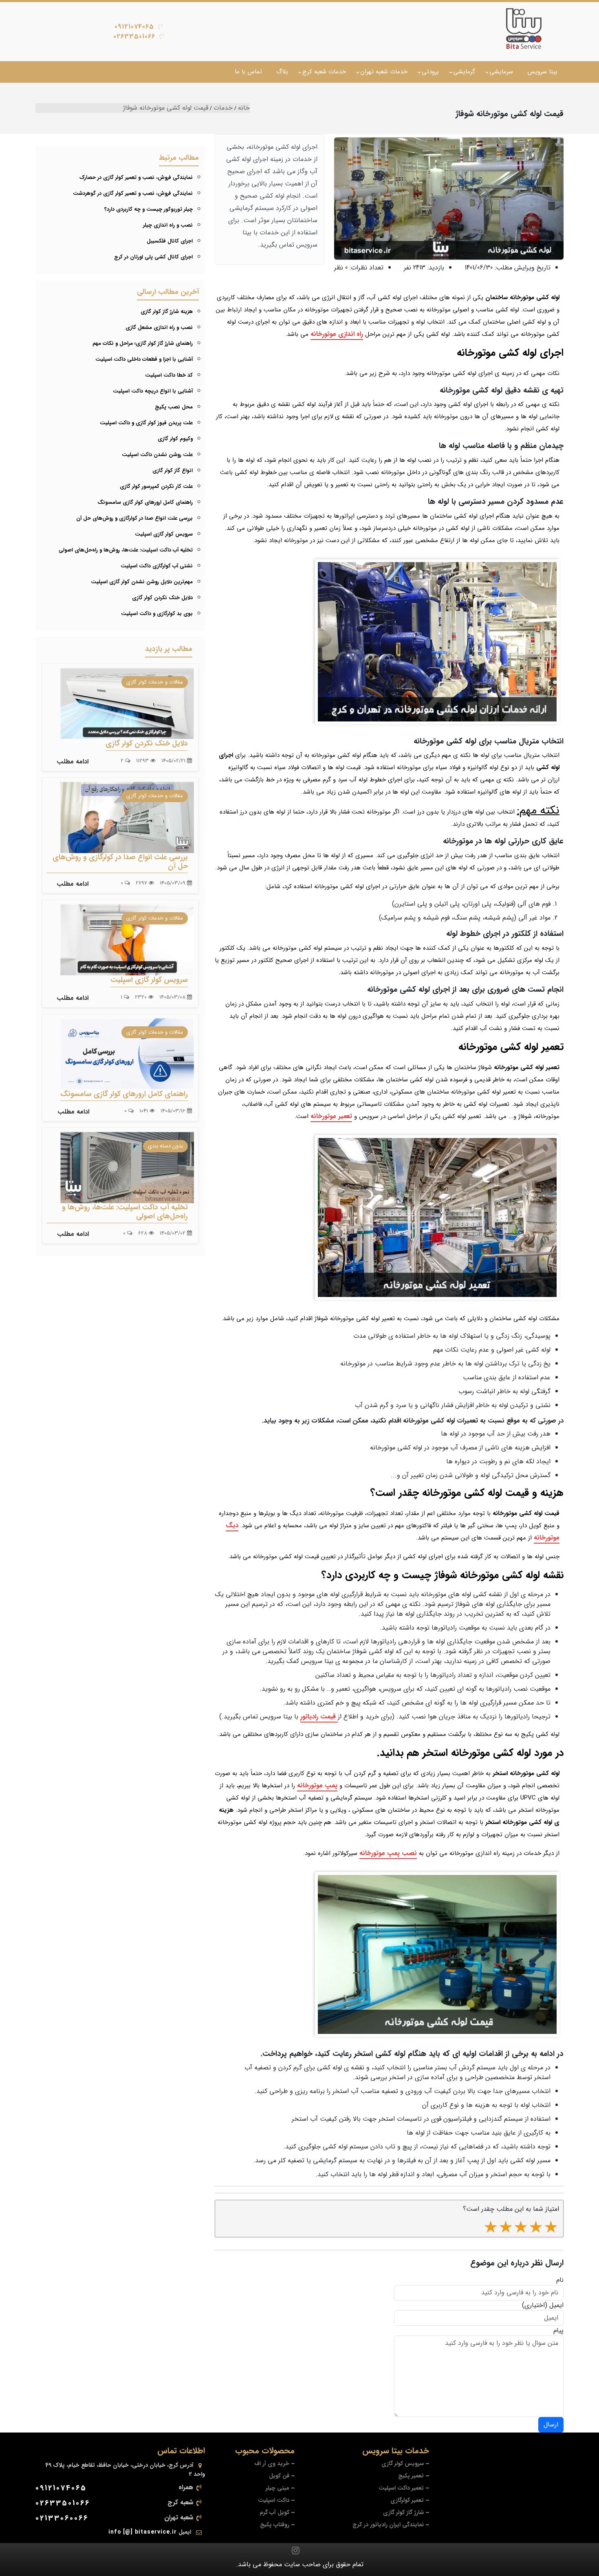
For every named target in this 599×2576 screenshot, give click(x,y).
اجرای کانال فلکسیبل (170, 241)
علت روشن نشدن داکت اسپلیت (157, 455)
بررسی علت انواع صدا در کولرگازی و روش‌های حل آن (134, 518)
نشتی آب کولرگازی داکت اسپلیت (157, 566)
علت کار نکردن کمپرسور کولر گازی (156, 486)
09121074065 (134, 27)
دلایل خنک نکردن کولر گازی (162, 598)
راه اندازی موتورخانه (337, 334)
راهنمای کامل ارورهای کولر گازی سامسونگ (145, 502)
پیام (558, 2331)
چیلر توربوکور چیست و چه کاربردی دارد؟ (149, 209)
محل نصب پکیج (174, 407)
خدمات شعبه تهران (384, 72)
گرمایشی (464, 72)
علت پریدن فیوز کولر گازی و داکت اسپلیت (146, 423)
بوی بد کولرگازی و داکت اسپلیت (157, 614)
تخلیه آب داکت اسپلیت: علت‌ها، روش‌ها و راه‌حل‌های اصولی (126, 550)
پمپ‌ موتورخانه (317, 1785)
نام (560, 2280)
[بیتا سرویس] (524, 29)
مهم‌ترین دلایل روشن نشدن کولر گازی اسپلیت (142, 582)
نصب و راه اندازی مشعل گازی (159, 328)
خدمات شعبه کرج (324, 72)
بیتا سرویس (542, 72)
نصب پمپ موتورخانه (388, 1853)
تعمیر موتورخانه (331, 1116)
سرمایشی (501, 72)
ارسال (551, 2425)
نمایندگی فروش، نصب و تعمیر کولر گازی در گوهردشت (133, 193)
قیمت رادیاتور (319, 1717)
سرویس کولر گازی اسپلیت (164, 534)
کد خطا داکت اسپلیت (169, 375)
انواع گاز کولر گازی (173, 471)
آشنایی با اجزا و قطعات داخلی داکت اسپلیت (144, 359)
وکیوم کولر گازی (175, 439)
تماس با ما (248, 72)
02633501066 (134, 36)
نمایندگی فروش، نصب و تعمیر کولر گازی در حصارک (136, 178)
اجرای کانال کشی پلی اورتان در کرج (153, 257)
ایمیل (556, 2305)
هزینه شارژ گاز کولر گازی (167, 312)
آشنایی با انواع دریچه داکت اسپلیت (153, 391)
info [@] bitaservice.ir (143, 2532)
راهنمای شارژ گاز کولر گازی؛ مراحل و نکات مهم (143, 343)
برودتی (430, 72)
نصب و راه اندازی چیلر (168, 225)
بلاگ (282, 72)
